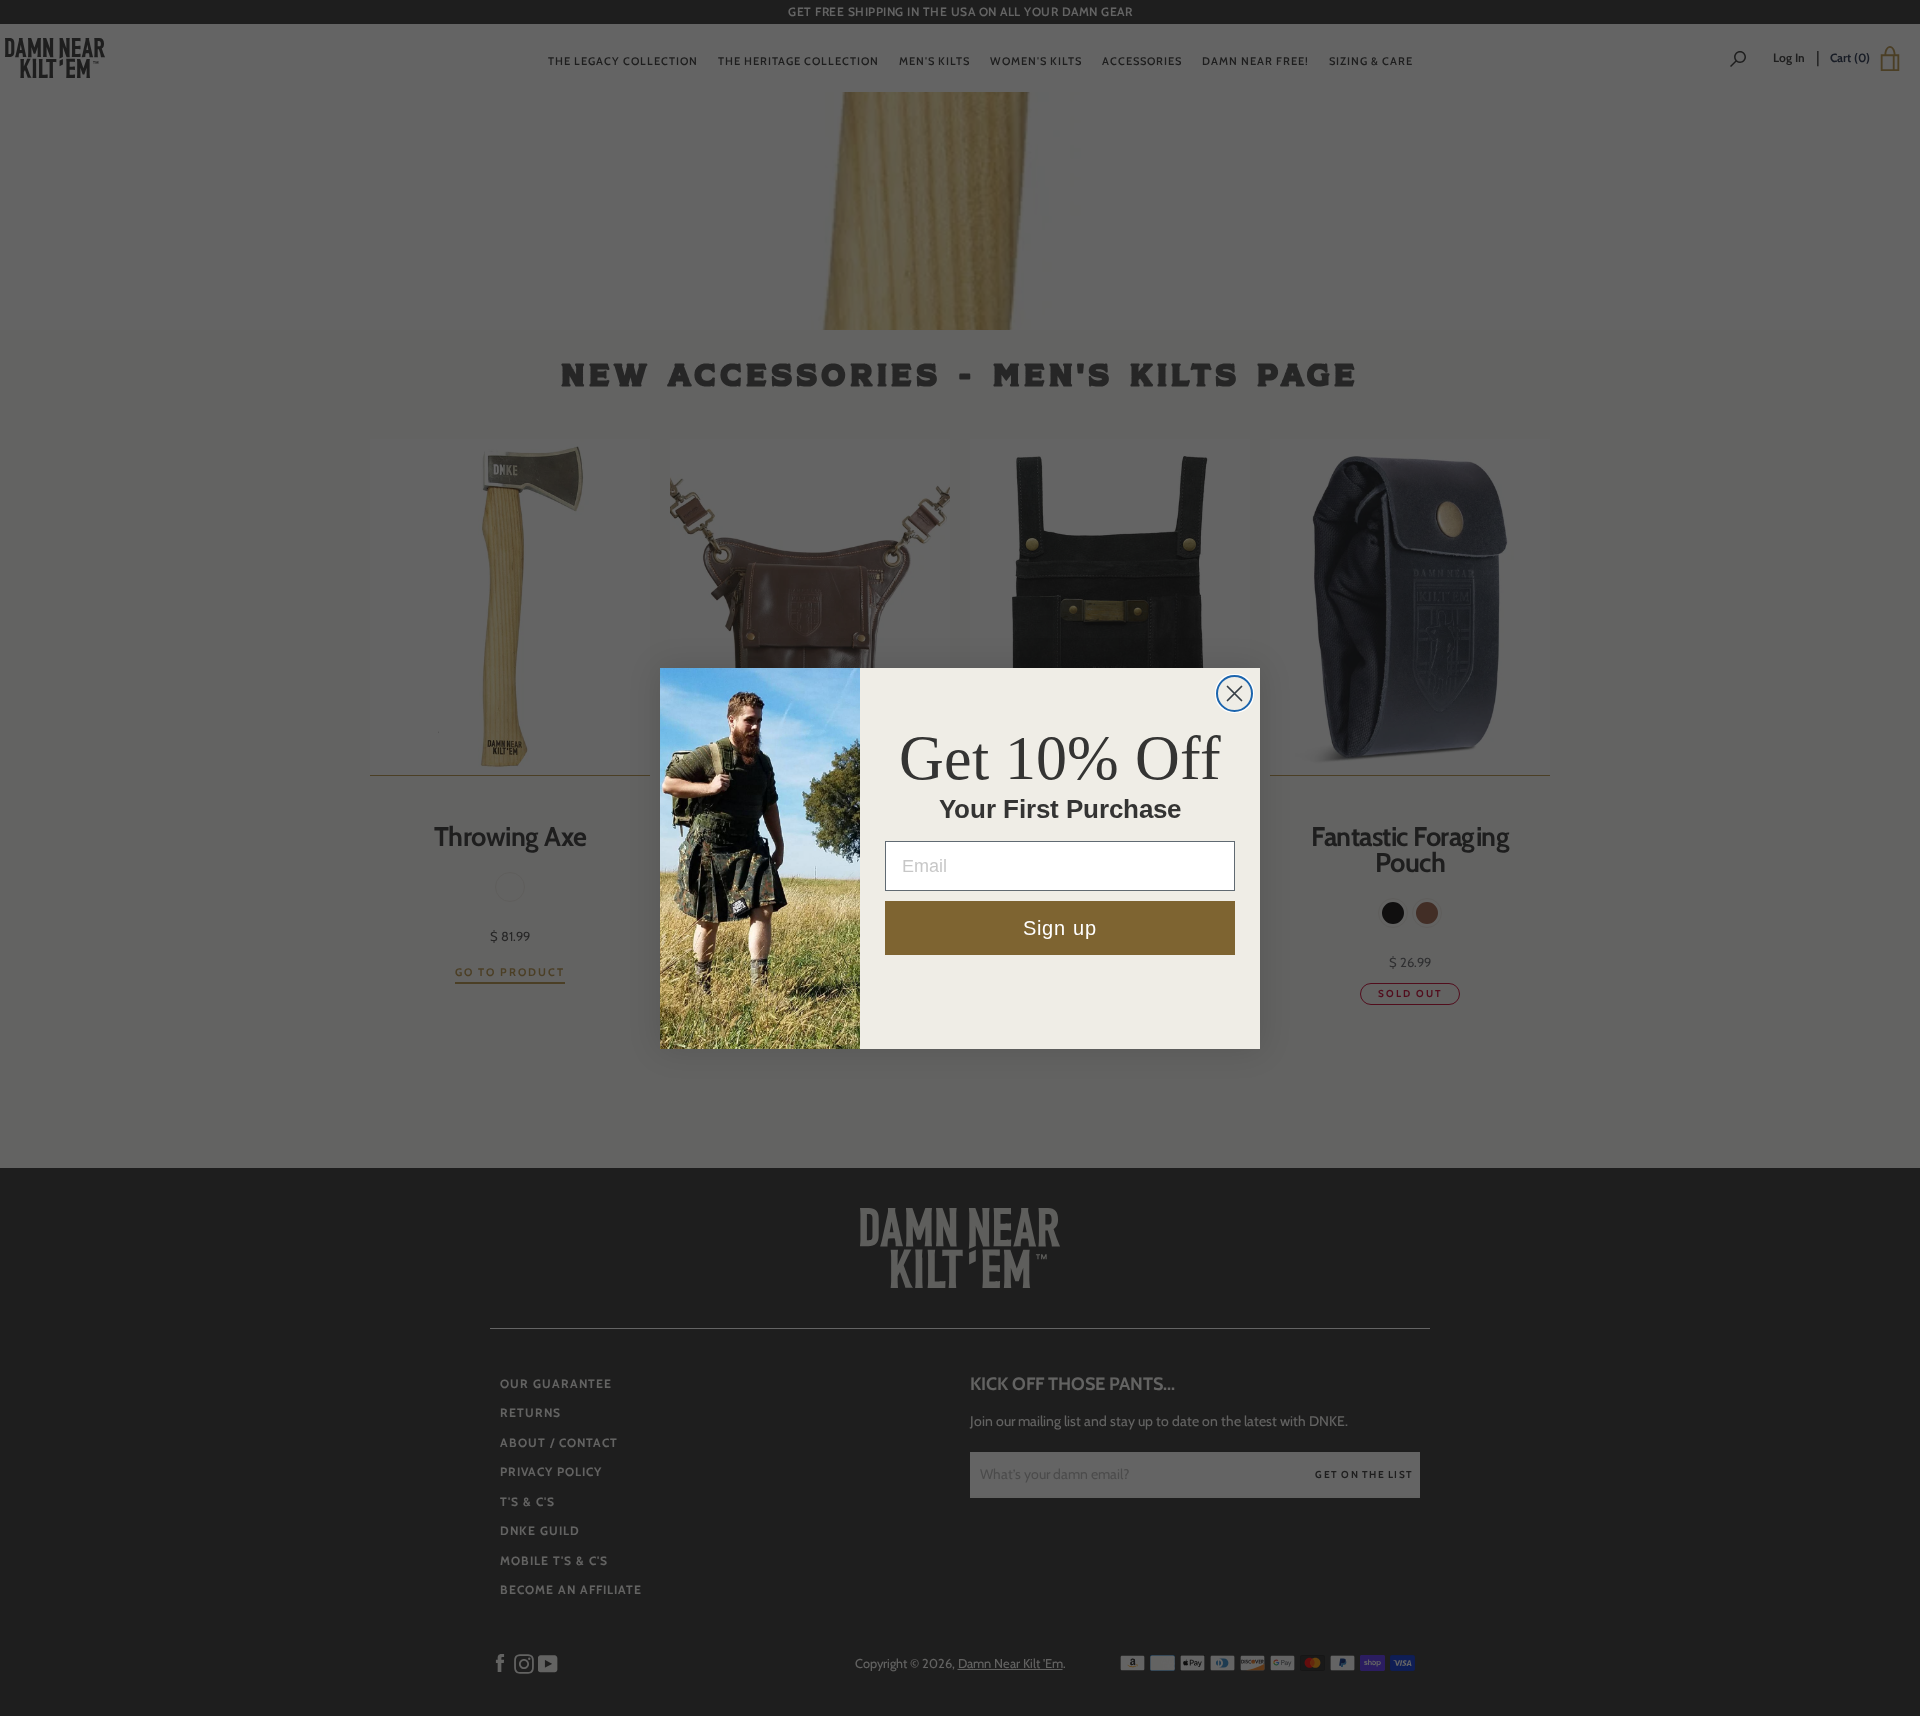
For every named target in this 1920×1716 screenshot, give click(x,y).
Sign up (1060, 928)
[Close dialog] (1234, 693)
